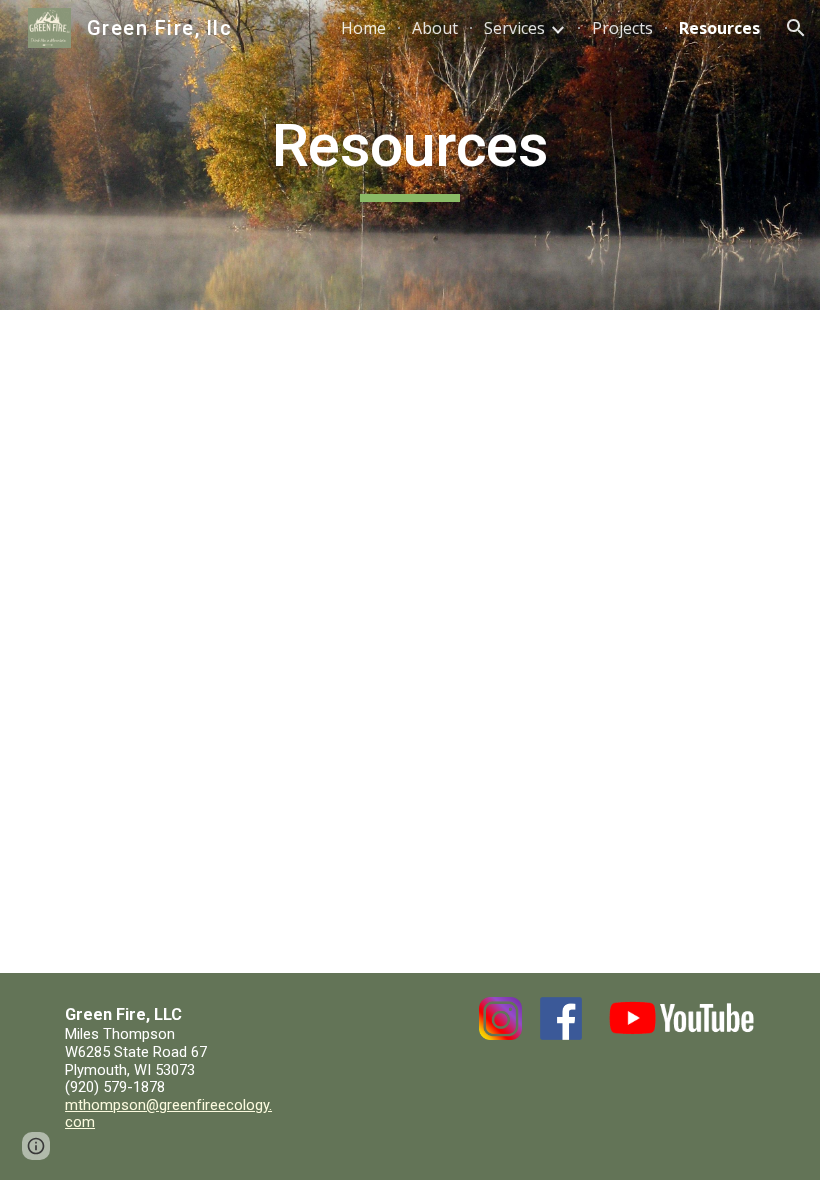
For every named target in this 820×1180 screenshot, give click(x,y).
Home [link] (363, 28)
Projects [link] (622, 28)
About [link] (435, 28)
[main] (410, 155)
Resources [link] (719, 28)
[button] (796, 28)
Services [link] (514, 28)
